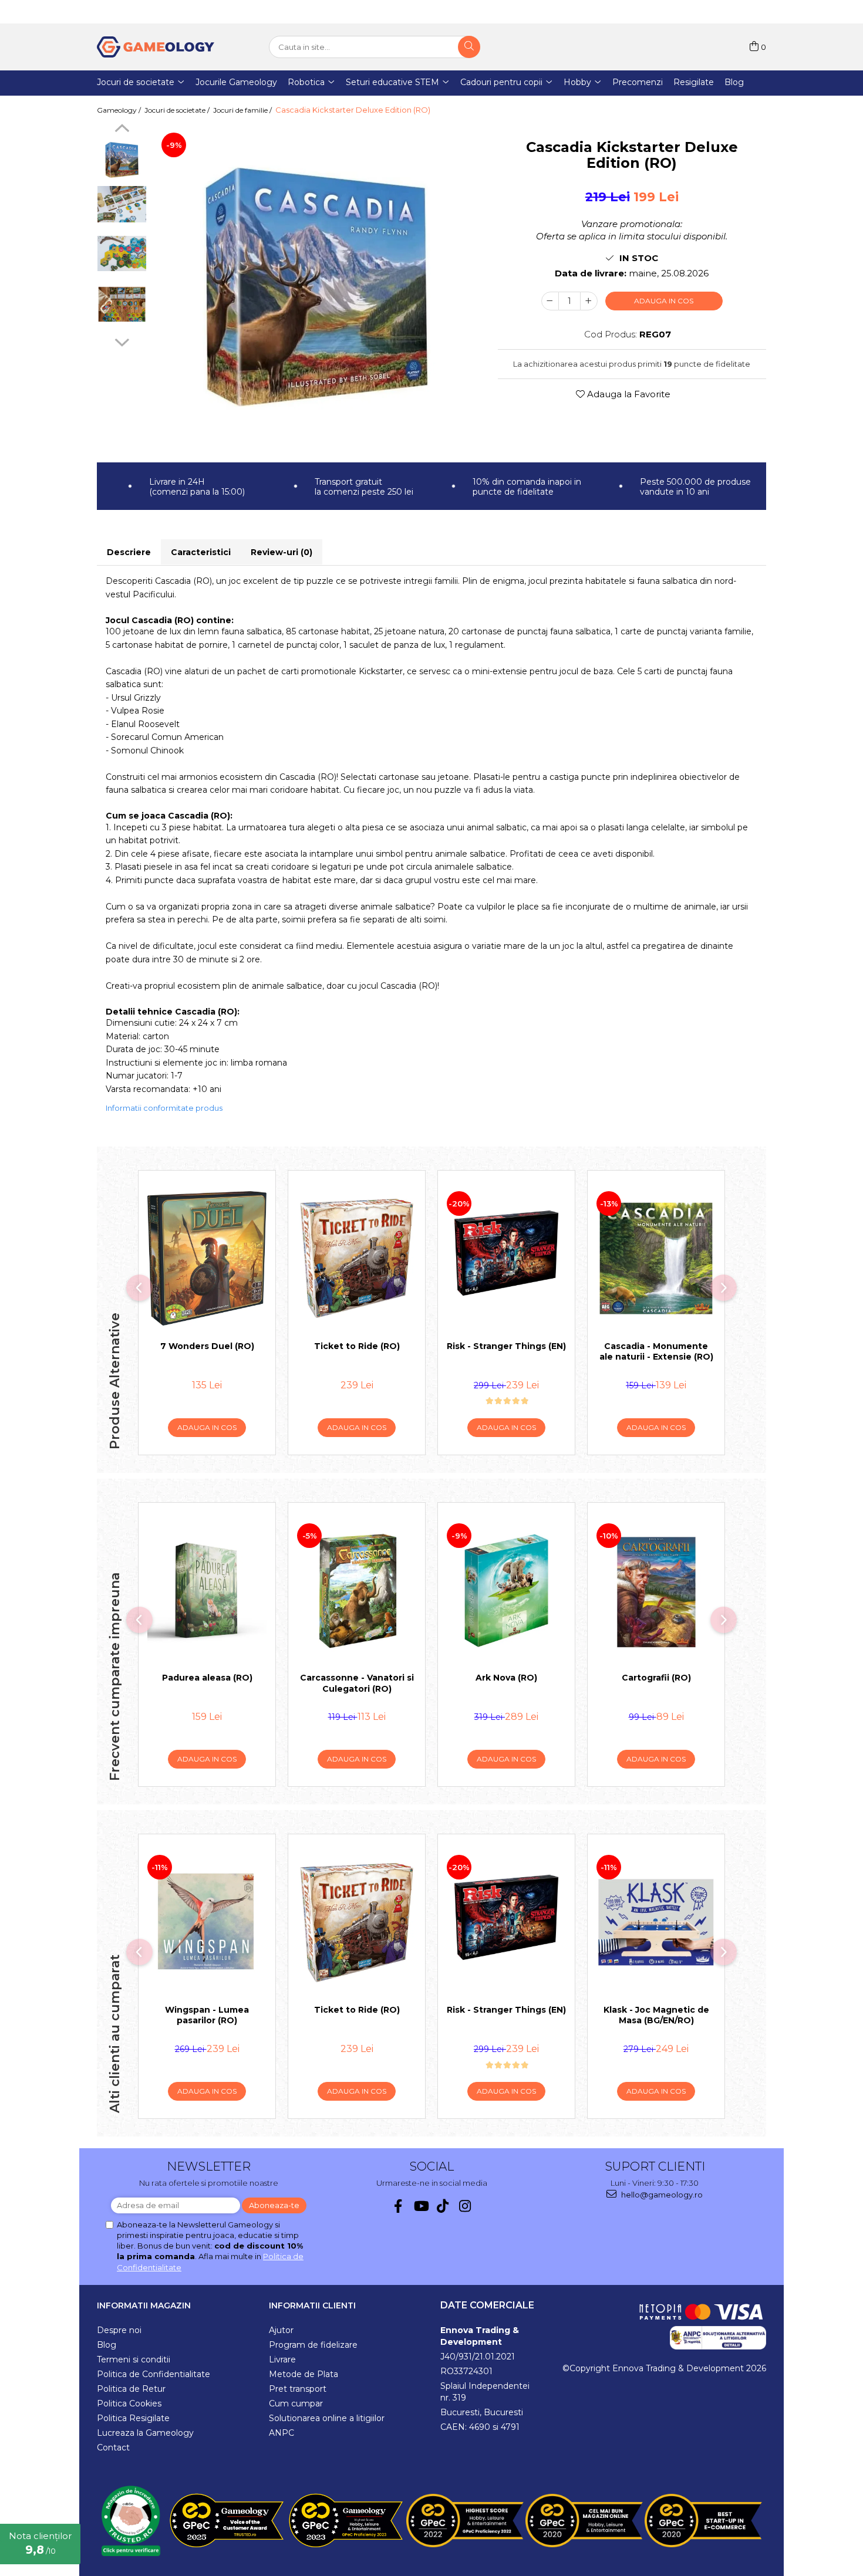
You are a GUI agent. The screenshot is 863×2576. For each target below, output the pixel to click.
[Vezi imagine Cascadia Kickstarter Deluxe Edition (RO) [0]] (122, 160)
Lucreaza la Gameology (145, 2433)
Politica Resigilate (133, 2418)
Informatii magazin (144, 2305)
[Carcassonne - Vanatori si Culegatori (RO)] (357, 1591)
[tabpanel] (316, 289)
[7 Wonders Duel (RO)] (207, 1259)
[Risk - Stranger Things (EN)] (506, 1259)
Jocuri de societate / (178, 110)
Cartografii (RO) (656, 1678)
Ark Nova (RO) (506, 1678)
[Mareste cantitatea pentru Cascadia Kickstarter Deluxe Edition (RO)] (589, 301)
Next (122, 341)
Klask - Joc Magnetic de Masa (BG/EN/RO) (656, 2015)
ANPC (282, 2433)
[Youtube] (421, 2206)
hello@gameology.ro (661, 2195)
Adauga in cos (664, 301)
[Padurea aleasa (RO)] (207, 1591)
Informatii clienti (312, 2305)
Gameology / (120, 110)
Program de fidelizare (313, 2345)
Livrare (282, 2359)
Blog (107, 2345)
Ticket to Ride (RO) (357, 1346)
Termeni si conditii (134, 2359)
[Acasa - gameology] (156, 47)
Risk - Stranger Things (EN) (506, 1346)
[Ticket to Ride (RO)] (357, 1259)
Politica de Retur (131, 2389)
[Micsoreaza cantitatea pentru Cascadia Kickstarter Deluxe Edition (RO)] (550, 301)
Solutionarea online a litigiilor (327, 2418)
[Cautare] (469, 47)
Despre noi (119, 2330)
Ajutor (281, 2330)
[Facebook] (398, 2206)
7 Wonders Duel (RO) (207, 1346)
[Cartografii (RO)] (656, 1591)
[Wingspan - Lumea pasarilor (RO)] (207, 1922)
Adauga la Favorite (628, 394)
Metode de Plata (304, 2374)
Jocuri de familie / (243, 110)
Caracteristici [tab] (201, 552)
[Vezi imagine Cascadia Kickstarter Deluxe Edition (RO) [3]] (122, 304)
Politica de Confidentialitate (154, 2374)
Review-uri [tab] (282, 552)
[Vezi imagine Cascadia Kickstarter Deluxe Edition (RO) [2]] (122, 253)
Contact (113, 2447)
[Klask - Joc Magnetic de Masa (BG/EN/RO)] (656, 1922)
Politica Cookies (129, 2403)
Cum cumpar (296, 2403)
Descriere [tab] (129, 552)
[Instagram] (465, 2206)
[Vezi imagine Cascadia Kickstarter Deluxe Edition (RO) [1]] (122, 204)
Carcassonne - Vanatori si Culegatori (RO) (357, 1683)
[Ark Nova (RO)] (506, 1591)
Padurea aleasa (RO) (207, 1678)
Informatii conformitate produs (164, 1108)
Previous (122, 130)
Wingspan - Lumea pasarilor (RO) (207, 2015)
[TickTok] (443, 2206)
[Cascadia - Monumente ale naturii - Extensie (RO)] (656, 1259)
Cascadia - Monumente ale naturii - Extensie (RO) (656, 1351)
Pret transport (298, 2389)
